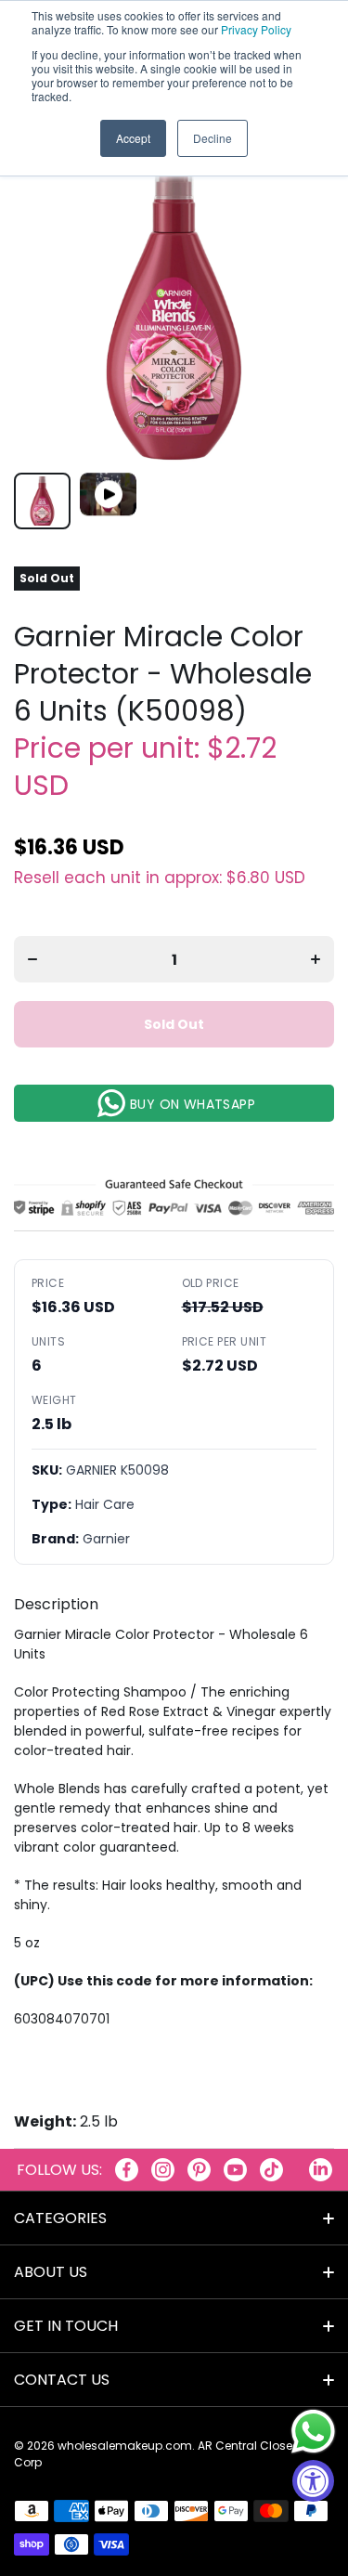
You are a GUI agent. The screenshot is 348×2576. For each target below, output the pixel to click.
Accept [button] (133, 138)
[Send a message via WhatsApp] (313, 2432)
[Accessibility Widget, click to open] (313, 2481)
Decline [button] (213, 138)
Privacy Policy (256, 29)
